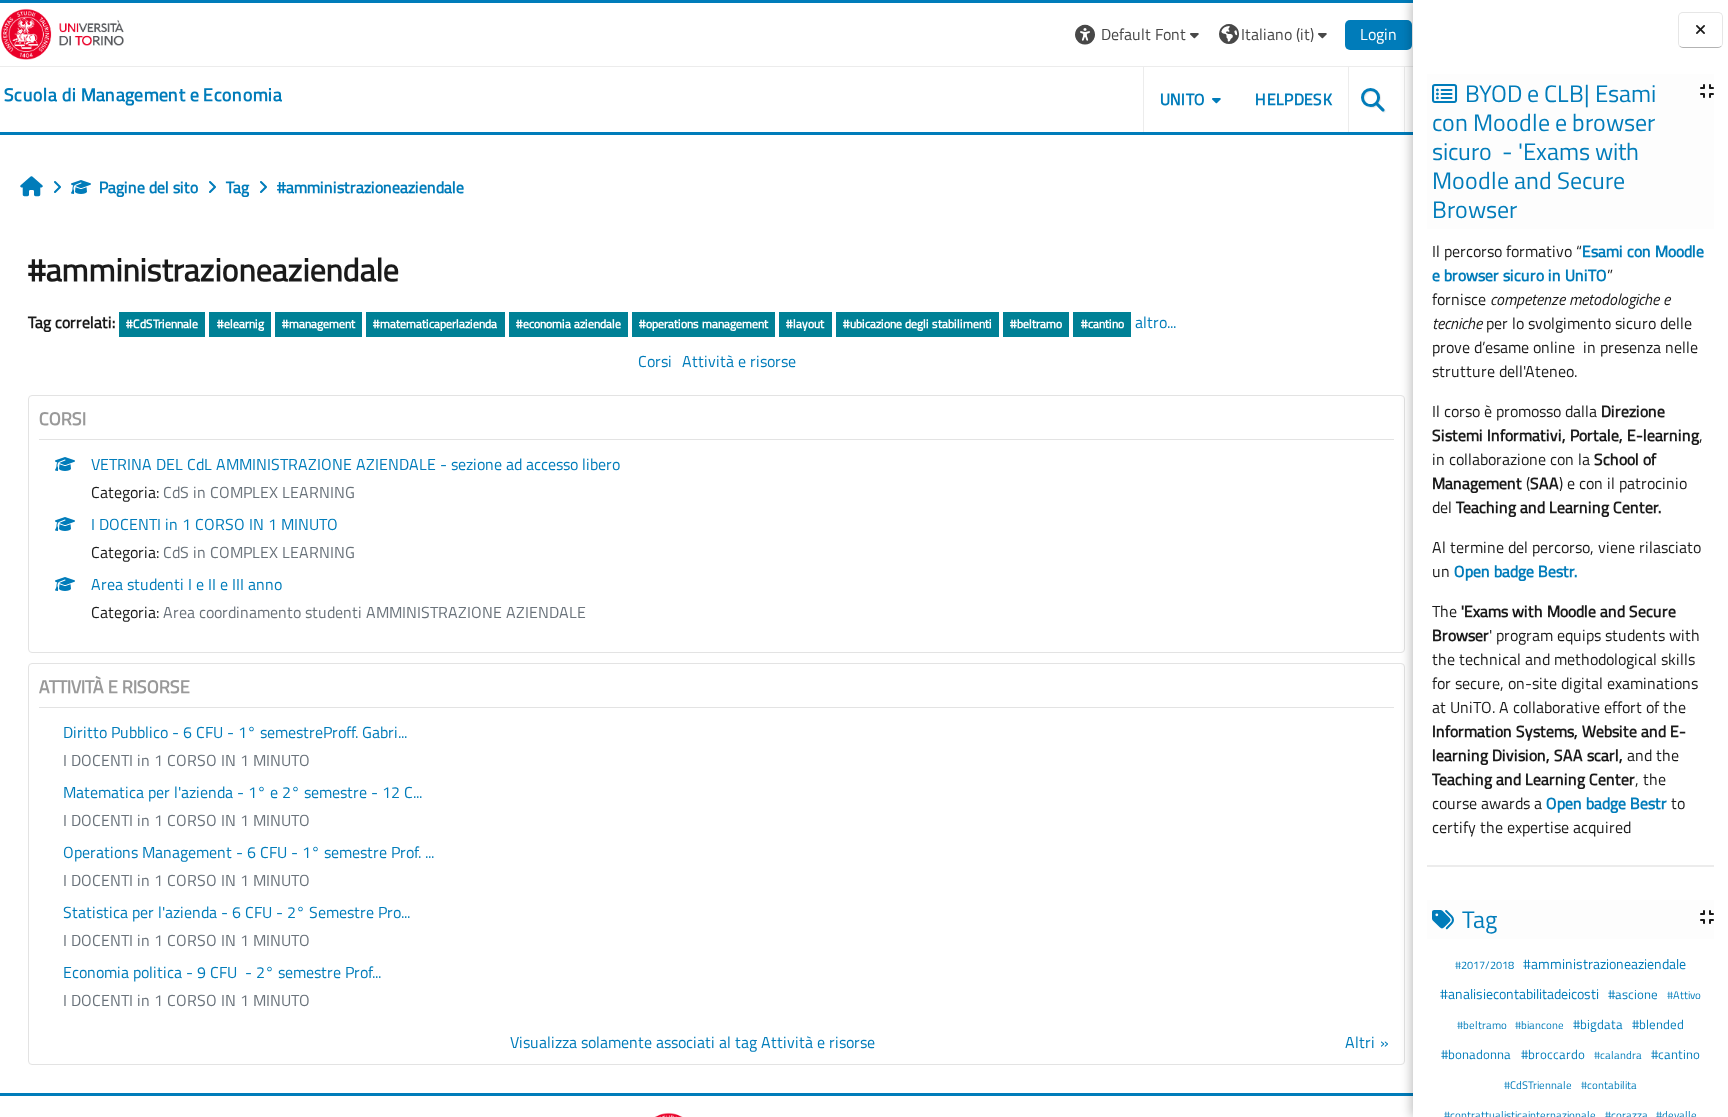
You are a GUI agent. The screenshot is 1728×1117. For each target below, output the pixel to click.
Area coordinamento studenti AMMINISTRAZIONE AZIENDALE (374, 612)
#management (318, 323)
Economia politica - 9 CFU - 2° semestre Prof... (222, 972)
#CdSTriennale (1539, 1084)
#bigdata (1599, 1024)
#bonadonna (1477, 1054)
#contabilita (1609, 1084)
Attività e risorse (739, 361)
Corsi (655, 361)
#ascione (1634, 994)
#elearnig (240, 323)
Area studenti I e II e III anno (186, 584)
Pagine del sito (148, 187)
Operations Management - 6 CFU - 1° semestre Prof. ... (248, 852)
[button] (1139, 34)
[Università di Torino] (62, 32)
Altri (1360, 1042)
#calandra (1619, 1054)
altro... (1155, 322)
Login (1378, 34)
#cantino (1675, 1054)
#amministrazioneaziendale (1604, 964)
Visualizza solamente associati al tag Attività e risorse (692, 1042)
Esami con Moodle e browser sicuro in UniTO (1568, 263)
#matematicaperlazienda (435, 323)
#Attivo (1684, 994)
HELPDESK (1293, 99)
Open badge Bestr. (1515, 571)
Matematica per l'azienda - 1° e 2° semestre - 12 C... (242, 792)
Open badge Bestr (1606, 803)
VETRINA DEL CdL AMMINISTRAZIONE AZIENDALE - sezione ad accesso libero (355, 464)
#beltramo (1483, 1024)
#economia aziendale (568, 323)
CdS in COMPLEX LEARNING (259, 492)
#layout (805, 323)
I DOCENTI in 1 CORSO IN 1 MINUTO (214, 524)
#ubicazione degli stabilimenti (917, 323)
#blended (1658, 1024)
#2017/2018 (1485, 964)
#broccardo (1554, 1054)
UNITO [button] (1183, 99)
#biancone (1540, 1024)
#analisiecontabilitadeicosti (1521, 994)
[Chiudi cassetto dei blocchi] (1700, 30)
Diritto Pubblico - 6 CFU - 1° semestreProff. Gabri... (235, 732)
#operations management (703, 323)
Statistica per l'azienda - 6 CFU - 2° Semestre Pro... (236, 912)
